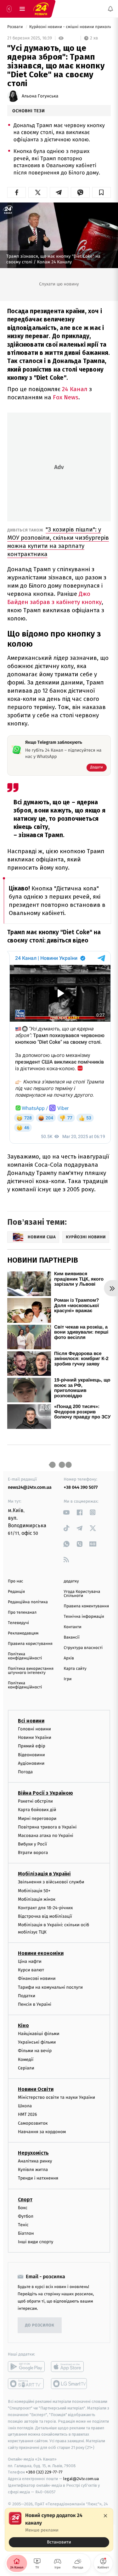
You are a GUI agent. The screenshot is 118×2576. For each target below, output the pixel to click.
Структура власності (83, 1648)
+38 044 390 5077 (81, 1487)
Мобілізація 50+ (34, 1891)
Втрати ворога (33, 1853)
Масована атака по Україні (46, 1836)
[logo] (41, 9)
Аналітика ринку (35, 2161)
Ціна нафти (30, 1961)
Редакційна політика (28, 1602)
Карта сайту (75, 1669)
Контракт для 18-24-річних (45, 1908)
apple (69, 2367)
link (67, 1512)
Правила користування (30, 1644)
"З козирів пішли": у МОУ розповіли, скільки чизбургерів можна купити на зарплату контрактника (58, 542)
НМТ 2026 (28, 2115)
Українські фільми (37, 2042)
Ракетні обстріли (35, 1801)
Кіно (23, 2025)
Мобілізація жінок (37, 1899)
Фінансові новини (37, 1978)
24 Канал (76, 389)
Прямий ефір (32, 1746)
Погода (25, 1772)
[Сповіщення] (110, 9)
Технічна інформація (84, 1617)
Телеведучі (18, 1623)
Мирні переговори (37, 1819)
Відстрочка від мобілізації (45, 1916)
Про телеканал (22, 1613)
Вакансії (72, 1637)
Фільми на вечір (35, 2051)
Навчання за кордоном (42, 2132)
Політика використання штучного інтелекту (31, 1671)
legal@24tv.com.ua (81, 2479)
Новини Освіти (36, 2089)
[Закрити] (105, 2516)
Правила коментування (87, 1606)
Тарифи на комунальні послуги (50, 1987)
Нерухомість (33, 2153)
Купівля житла (33, 2170)
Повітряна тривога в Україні (47, 1827)
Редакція (16, 1592)
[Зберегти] (101, 192)
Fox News (66, 397)
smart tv (26, 2384)
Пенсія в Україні (35, 2004)
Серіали (26, 2068)
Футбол (26, 2216)
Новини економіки (41, 1953)
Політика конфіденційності (25, 1656)
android (26, 2367)
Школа (25, 2106)
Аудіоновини (31, 1763)
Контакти (73, 1627)
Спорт (25, 2200)
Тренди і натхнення (38, 2178)
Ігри (68, 1679)
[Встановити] (59, 2530)
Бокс (23, 2208)
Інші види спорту (36, 2242)
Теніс (23, 2225)
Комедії (26, 2060)
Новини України (35, 1737)
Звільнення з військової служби (51, 1882)
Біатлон (26, 2233)
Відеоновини (31, 1755)
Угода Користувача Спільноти (82, 1594)
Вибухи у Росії (32, 1844)
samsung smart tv (69, 2384)
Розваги (16, 27)
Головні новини (34, 1729)
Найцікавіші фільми (39, 2034)
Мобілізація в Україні (44, 1874)
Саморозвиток (33, 2123)
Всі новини (31, 1721)
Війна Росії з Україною (45, 1793)
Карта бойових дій (37, 1810)
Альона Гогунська (40, 96)
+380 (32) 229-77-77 (44, 2472)
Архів (69, 1658)
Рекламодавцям (23, 1633)
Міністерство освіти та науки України (56, 2097)
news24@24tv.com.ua (30, 1487)
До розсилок (40, 2325)
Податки (27, 1996)
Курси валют (31, 1970)
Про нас (16, 1581)
